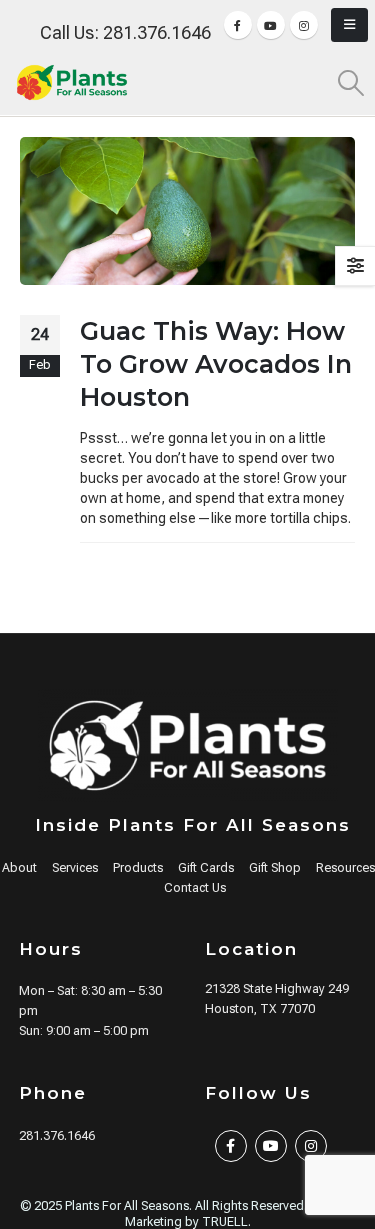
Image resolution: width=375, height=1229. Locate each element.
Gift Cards (206, 867)
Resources (345, 867)
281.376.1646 (57, 1135)
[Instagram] (304, 25)
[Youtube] (271, 25)
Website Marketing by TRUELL (240, 1213)
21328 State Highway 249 (277, 988)
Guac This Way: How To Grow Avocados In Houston (216, 364)
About (19, 867)
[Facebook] (238, 25)
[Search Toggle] (351, 83)
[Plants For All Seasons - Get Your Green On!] (72, 82)
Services (75, 867)
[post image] (187, 211)
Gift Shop (275, 867)
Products (138, 867)
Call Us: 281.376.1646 (125, 32)
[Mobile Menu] (349, 25)
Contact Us (195, 887)
